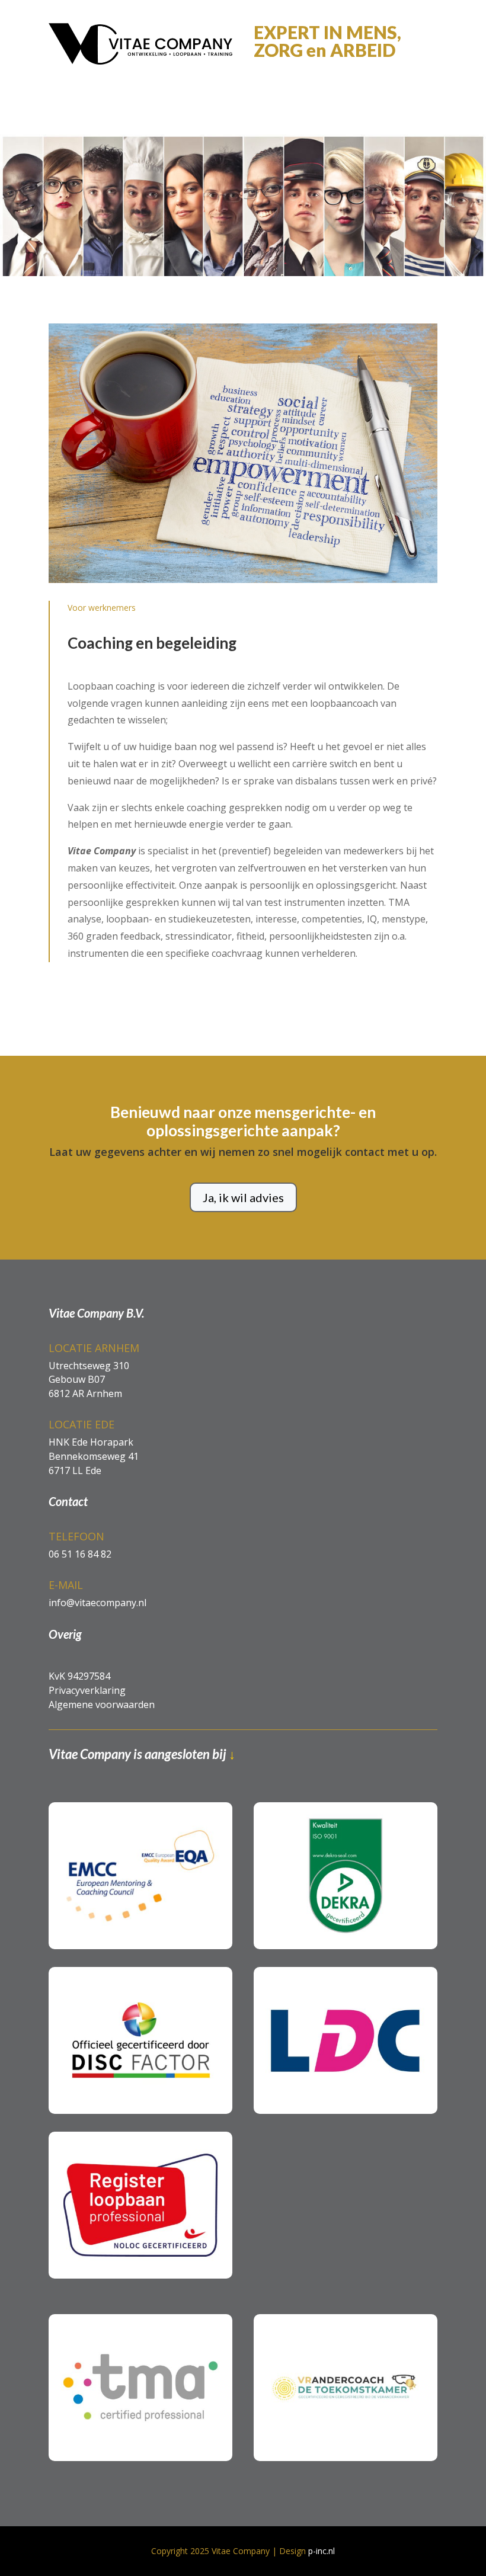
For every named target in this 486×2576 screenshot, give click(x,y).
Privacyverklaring (87, 1690)
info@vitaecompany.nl (97, 1603)
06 (54, 1554)
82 (105, 1554)
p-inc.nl (322, 2551)
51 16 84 (79, 1554)
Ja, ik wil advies (243, 1197)
